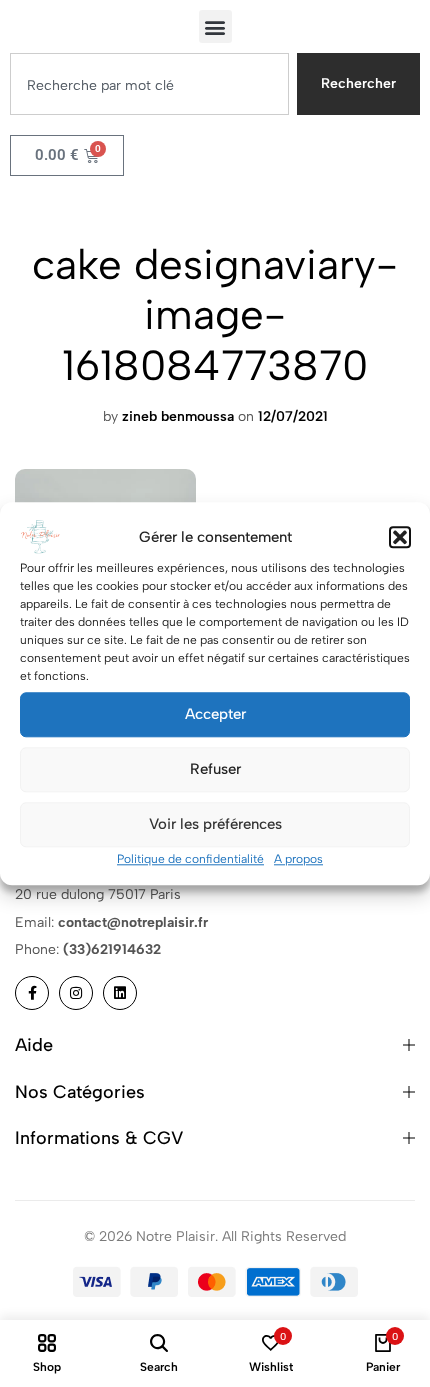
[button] (400, 537)
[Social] (32, 993)
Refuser (215, 769)
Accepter (215, 714)
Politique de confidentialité (190, 859)
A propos (298, 859)
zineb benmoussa (178, 416)
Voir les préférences (215, 824)
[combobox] (149, 84)
